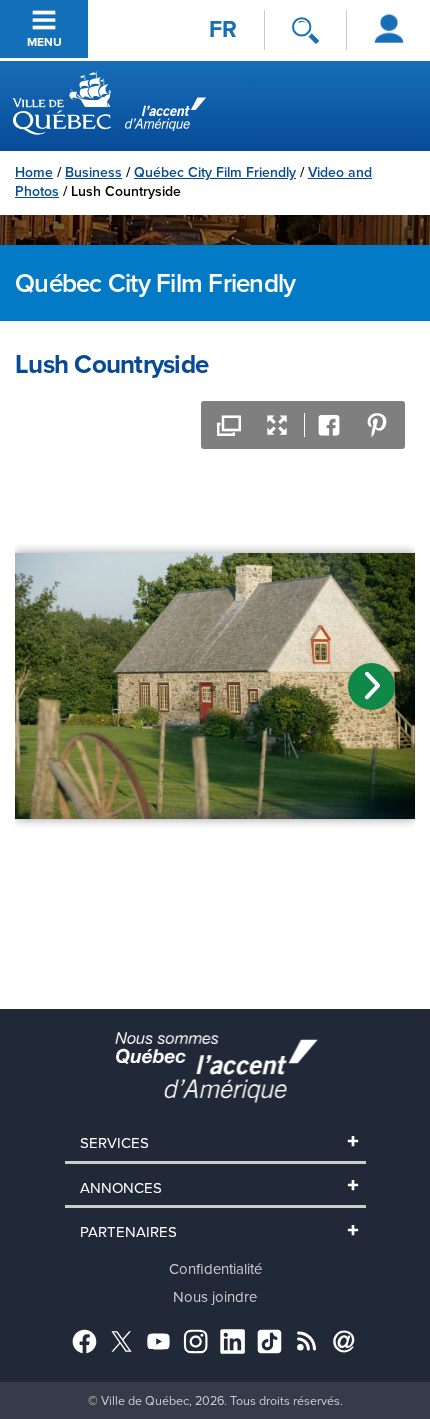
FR (223, 29)
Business (93, 172)
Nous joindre (215, 1296)
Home (34, 172)
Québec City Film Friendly (215, 172)
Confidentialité (215, 1268)
